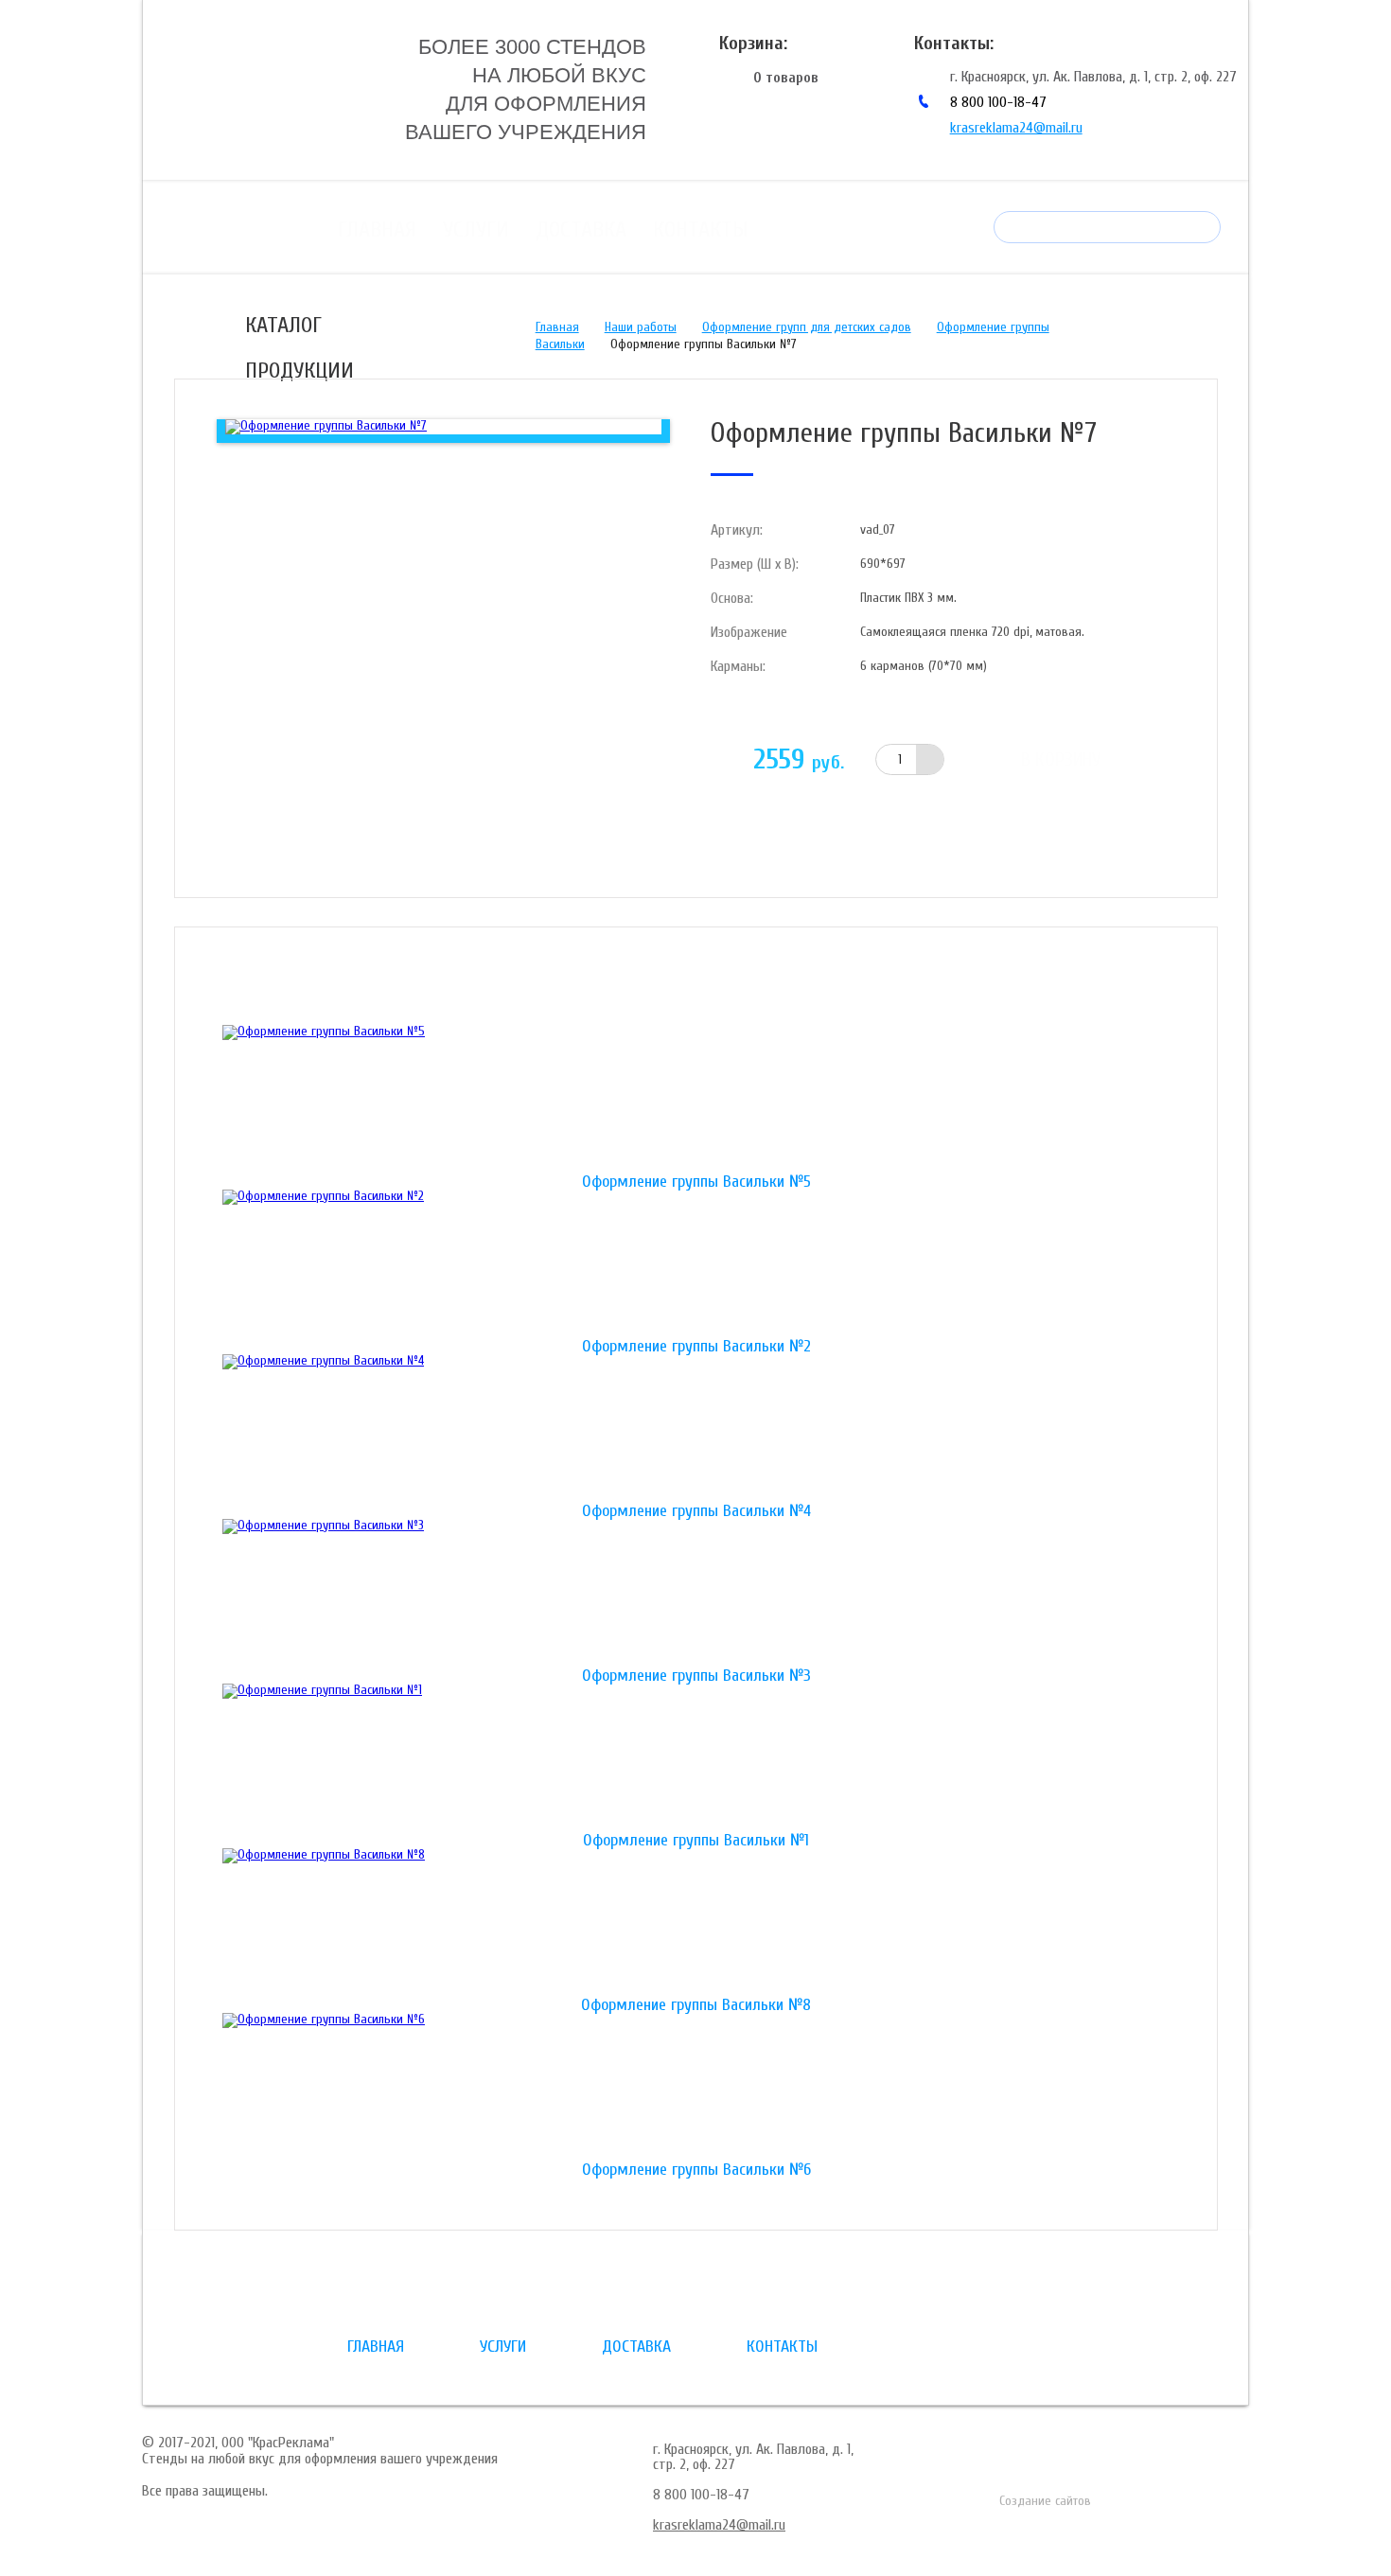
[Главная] (288, 88)
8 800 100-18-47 (998, 102)
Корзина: (753, 43)
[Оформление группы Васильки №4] (696, 1429)
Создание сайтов (1045, 2501)
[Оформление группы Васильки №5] (696, 1100)
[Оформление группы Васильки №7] (326, 426)
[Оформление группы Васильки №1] (696, 1758)
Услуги (476, 229)
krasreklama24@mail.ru (1016, 128)
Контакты (701, 229)
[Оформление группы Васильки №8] (696, 1923)
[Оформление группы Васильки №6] (696, 2088)
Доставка (581, 229)
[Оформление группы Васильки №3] (696, 1594)
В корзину (1061, 759)
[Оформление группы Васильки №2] (696, 1264)
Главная (377, 229)
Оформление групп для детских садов (807, 327)
